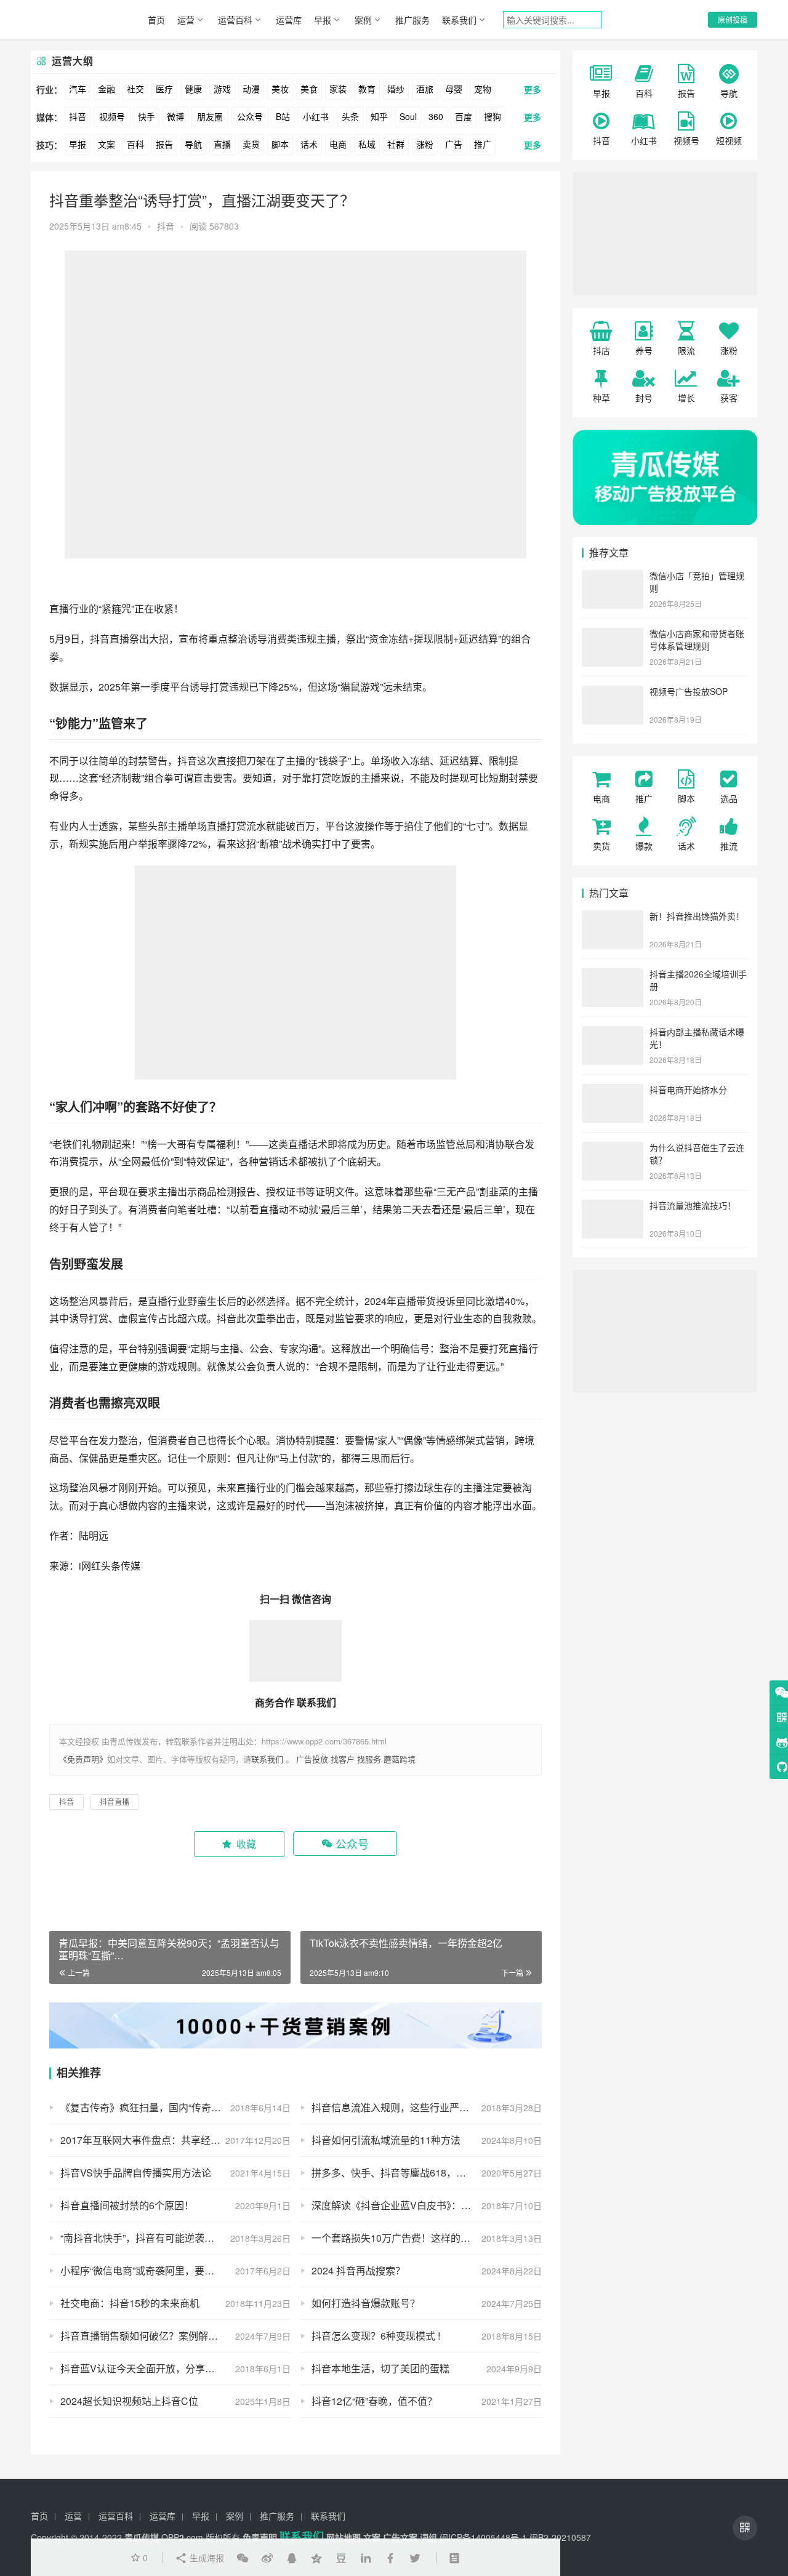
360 (436, 116)
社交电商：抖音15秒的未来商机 (130, 2303)
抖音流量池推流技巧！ (693, 1205)
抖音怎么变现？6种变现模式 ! (376, 2336)
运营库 (289, 20)
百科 (135, 144)
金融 (107, 89)
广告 (454, 144)
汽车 (78, 89)
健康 (193, 89)
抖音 (78, 116)
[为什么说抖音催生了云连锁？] (613, 1149)
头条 (350, 116)
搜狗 (492, 116)
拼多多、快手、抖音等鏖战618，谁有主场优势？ (418, 2173)
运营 (186, 20)
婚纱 (396, 89)
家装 (338, 89)
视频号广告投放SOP (689, 691)
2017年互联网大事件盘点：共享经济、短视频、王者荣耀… (175, 2140)
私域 (367, 144)
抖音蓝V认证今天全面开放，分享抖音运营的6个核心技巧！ (175, 2368)
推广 (483, 144)
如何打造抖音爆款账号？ (366, 2303)
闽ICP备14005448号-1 (483, 2537)
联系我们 (459, 20)
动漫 (251, 89)
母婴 (454, 89)
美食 (309, 89)
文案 (107, 144)
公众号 (250, 116)
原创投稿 (733, 19)
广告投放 (312, 1759)
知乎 (379, 116)
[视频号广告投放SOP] (613, 692)
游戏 (222, 89)
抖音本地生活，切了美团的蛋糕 (380, 2368)
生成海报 (206, 2558)
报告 (164, 144)
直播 (222, 144)
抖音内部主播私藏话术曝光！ (697, 1038)
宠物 (483, 89)
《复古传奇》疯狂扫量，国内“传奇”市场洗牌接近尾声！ (175, 2107)
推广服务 (412, 20)
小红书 (316, 116)
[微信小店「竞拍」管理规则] (613, 577)
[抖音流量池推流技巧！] (613, 1206)
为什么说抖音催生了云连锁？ (697, 1154)
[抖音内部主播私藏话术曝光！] (613, 1033)
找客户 (343, 1759)
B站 (283, 116)
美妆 (280, 89)
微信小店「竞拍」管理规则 (697, 582)
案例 (363, 20)
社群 (396, 144)
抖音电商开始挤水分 (688, 1089)
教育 (367, 89)
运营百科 (235, 20)
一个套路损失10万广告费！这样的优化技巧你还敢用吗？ (427, 2238)
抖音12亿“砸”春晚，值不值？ (374, 2401)
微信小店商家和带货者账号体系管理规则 (697, 640)
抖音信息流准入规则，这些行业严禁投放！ (405, 2107)
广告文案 (400, 2537)
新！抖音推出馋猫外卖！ (697, 916)
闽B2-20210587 (560, 2537)
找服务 (369, 1759)
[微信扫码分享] (243, 2558)
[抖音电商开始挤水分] (613, 1091)
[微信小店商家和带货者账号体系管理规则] (613, 635)
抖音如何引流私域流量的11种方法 (386, 2140)
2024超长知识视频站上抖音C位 (129, 2401)
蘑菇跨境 (400, 1759)
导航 (193, 144)
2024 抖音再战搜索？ (358, 2270)
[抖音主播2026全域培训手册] (613, 975)
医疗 (164, 89)
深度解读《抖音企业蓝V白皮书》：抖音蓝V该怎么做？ (427, 2205)
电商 (338, 144)
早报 (323, 20)
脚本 (280, 144)
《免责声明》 (83, 1759)
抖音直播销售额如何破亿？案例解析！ (144, 2336)
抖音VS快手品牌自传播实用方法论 (136, 2173)
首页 (156, 20)
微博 (175, 116)
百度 (464, 116)
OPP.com (182, 2537)
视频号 (112, 116)
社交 (135, 89)
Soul (408, 116)
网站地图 (344, 2537)
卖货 (251, 144)
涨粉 (425, 144)
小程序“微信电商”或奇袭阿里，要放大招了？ (157, 2270)
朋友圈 (210, 116)
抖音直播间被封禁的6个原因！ (127, 2205)
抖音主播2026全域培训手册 (698, 980)
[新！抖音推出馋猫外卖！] (613, 917)
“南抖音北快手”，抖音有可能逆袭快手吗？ (152, 2238)
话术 (309, 144)
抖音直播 (110, 639)
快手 (147, 116)
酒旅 (425, 89)
